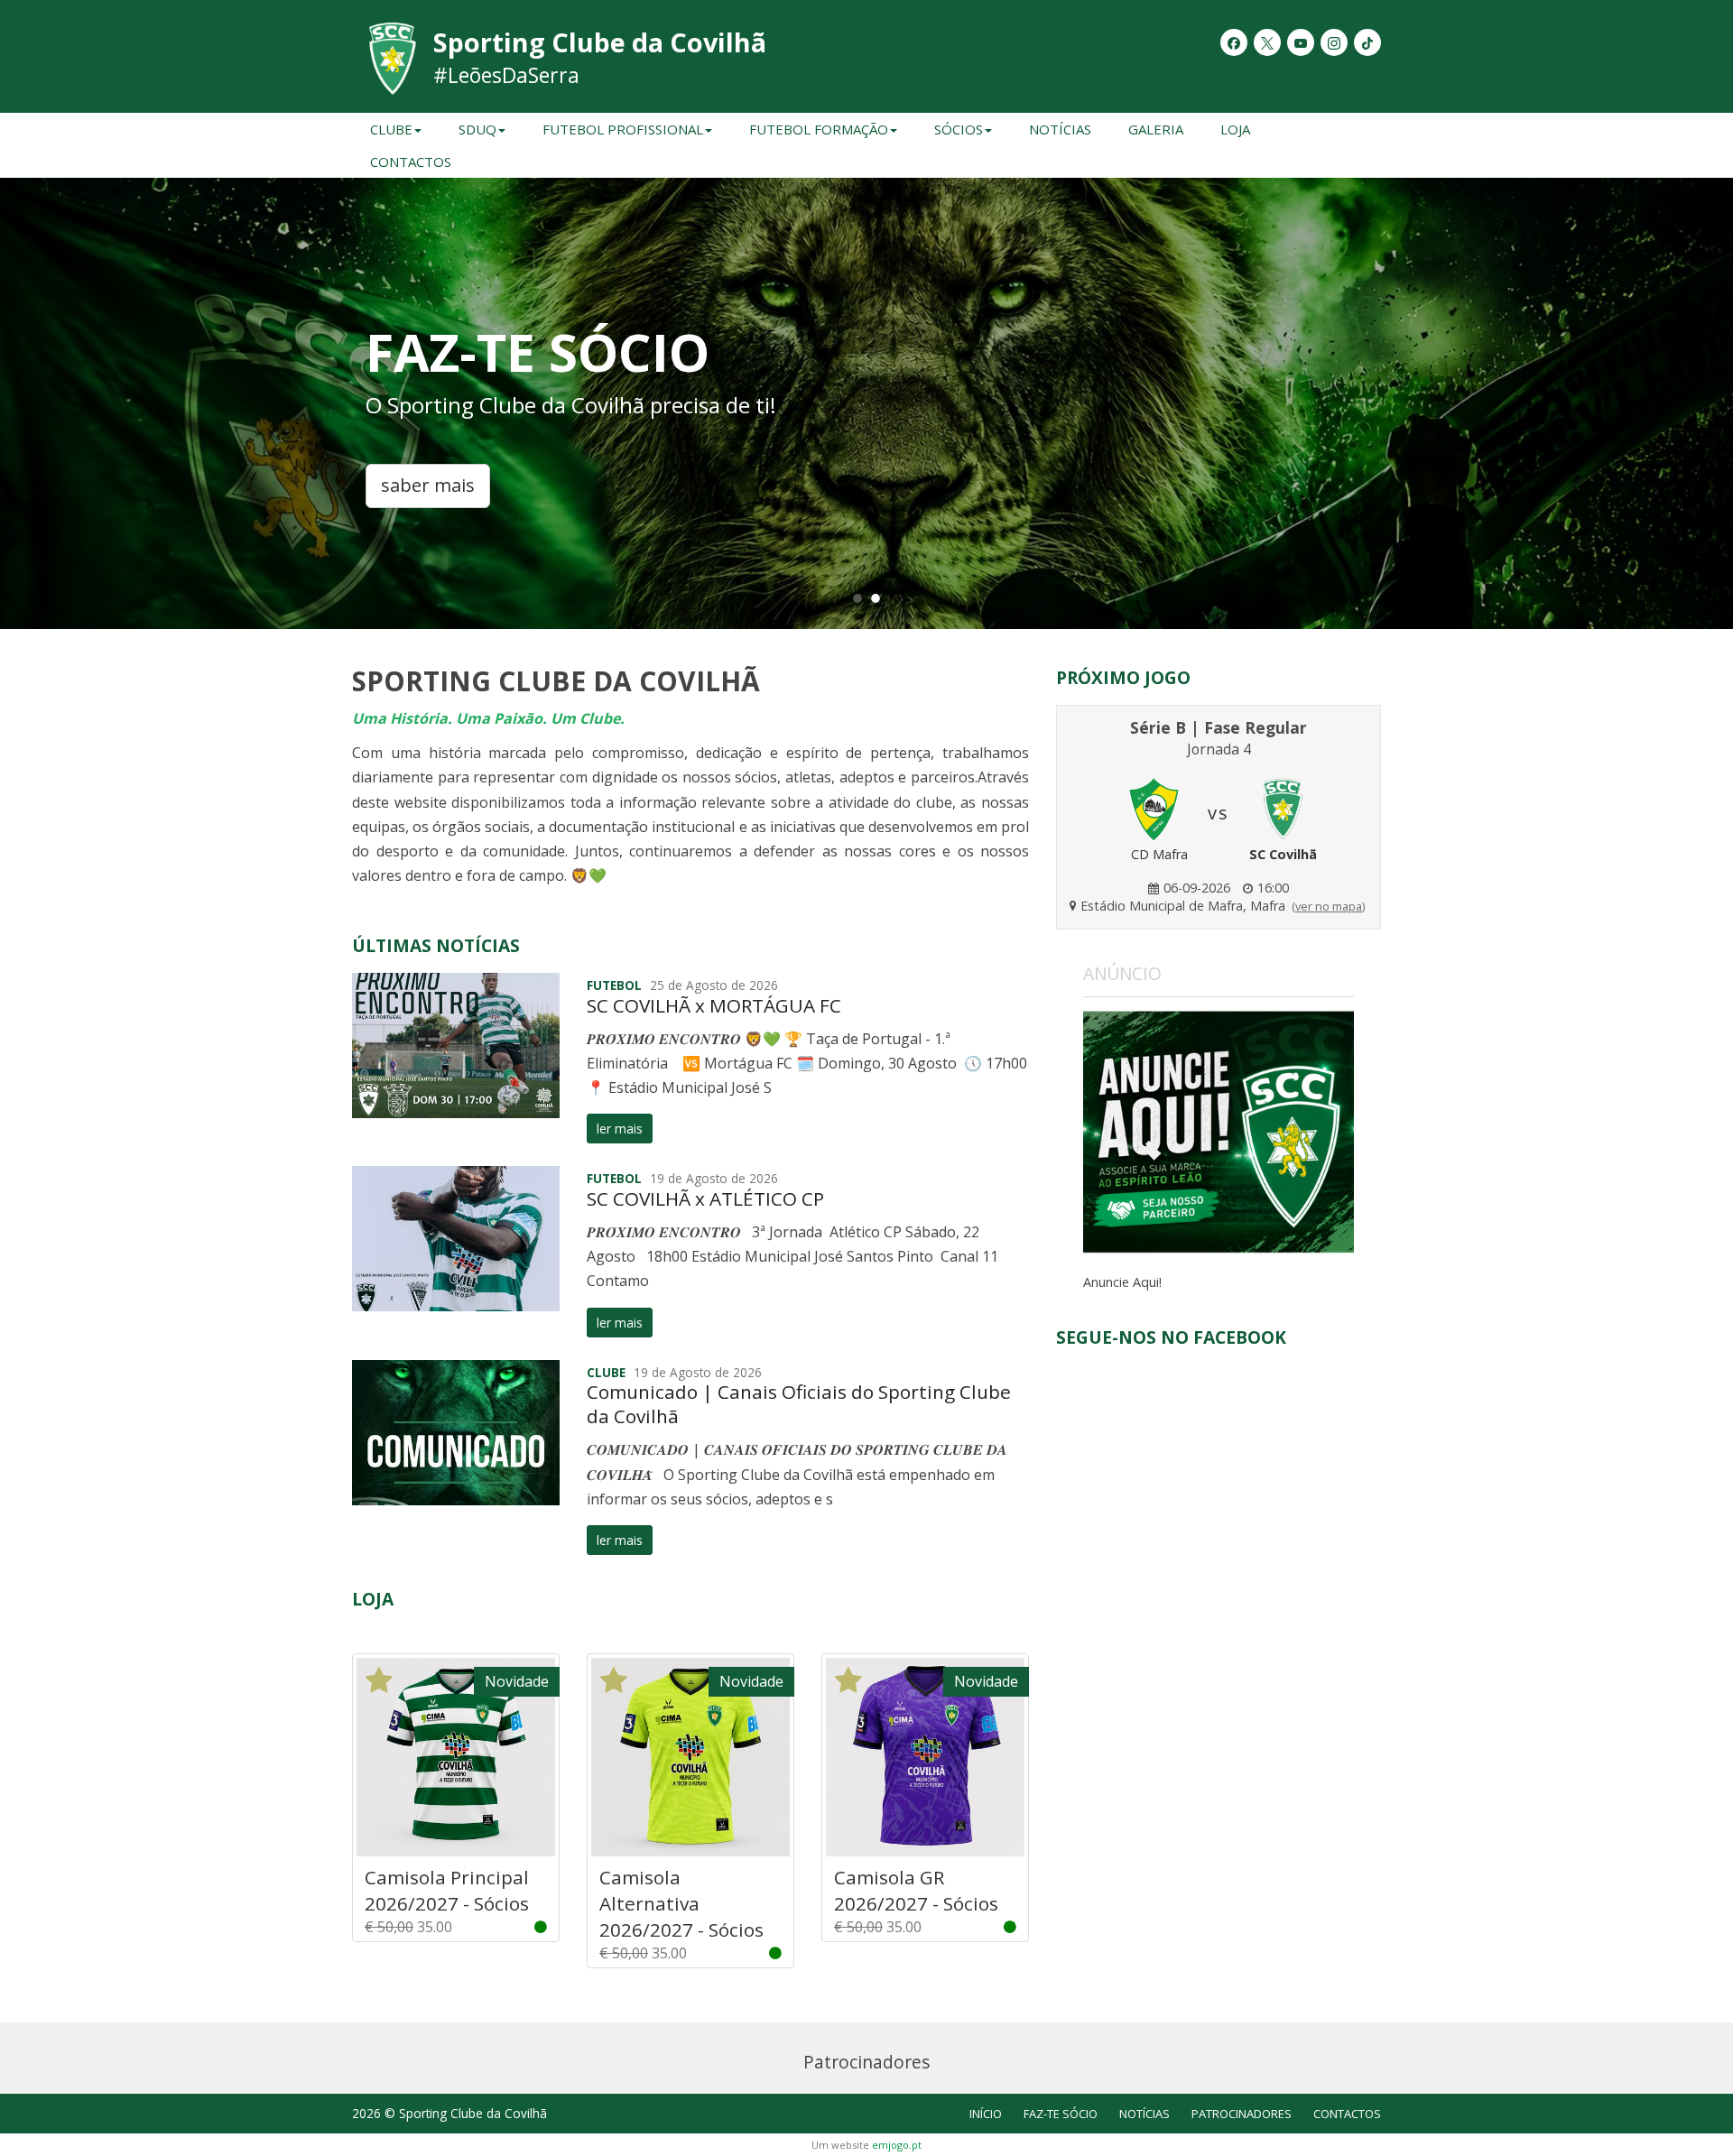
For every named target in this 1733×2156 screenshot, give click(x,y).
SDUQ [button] (477, 129)
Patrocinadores (1242, 2114)
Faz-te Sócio (1061, 2114)
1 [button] (857, 597)
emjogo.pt (897, 2145)
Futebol (614, 985)
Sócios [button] (959, 129)
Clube (606, 1372)
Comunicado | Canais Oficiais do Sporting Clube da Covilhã (799, 1404)
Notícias (1060, 129)
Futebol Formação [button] (819, 129)
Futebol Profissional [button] (623, 129)
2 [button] (876, 597)
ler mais (620, 1129)
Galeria (1156, 129)
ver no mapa (1329, 906)
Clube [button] (391, 129)
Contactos (411, 162)
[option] (866, 403)
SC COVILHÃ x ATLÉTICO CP (705, 1198)
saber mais (428, 485)
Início (986, 2114)
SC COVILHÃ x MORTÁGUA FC (714, 1005)
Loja (1235, 129)
